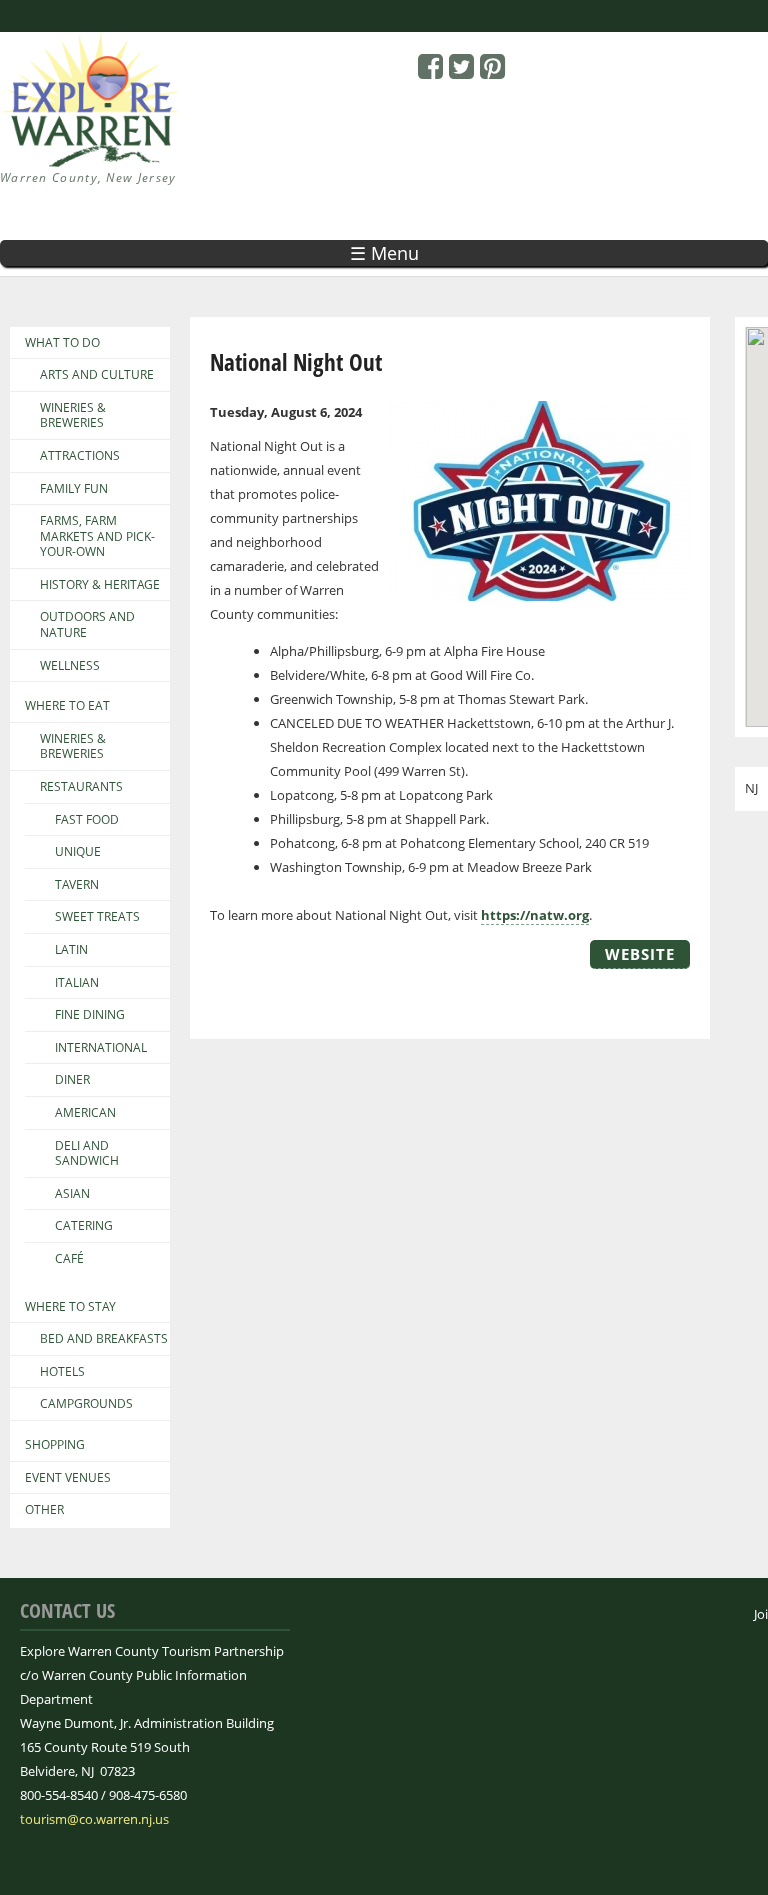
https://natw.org (535, 915)
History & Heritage (100, 585)
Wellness (70, 666)
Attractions (80, 456)
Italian (77, 983)
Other (44, 1510)
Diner (72, 1080)
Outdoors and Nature (87, 624)
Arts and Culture (97, 375)
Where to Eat (67, 706)
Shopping (55, 1445)
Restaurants (81, 787)
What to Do (62, 343)
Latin (71, 950)
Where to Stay (70, 1307)
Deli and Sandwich (87, 1153)
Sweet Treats (97, 917)
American (85, 1113)
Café (69, 1259)
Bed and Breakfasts (104, 1339)
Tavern (77, 885)
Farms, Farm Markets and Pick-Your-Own (97, 536)
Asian (72, 1194)
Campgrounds (86, 1404)
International (101, 1048)
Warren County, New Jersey (88, 177)
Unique (78, 852)
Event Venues (68, 1478)
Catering (84, 1226)
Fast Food (87, 820)
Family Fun (74, 489)
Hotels (62, 1372)
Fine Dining (90, 1015)
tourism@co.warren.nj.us (94, 1819)
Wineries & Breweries (73, 415)
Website (640, 954)
